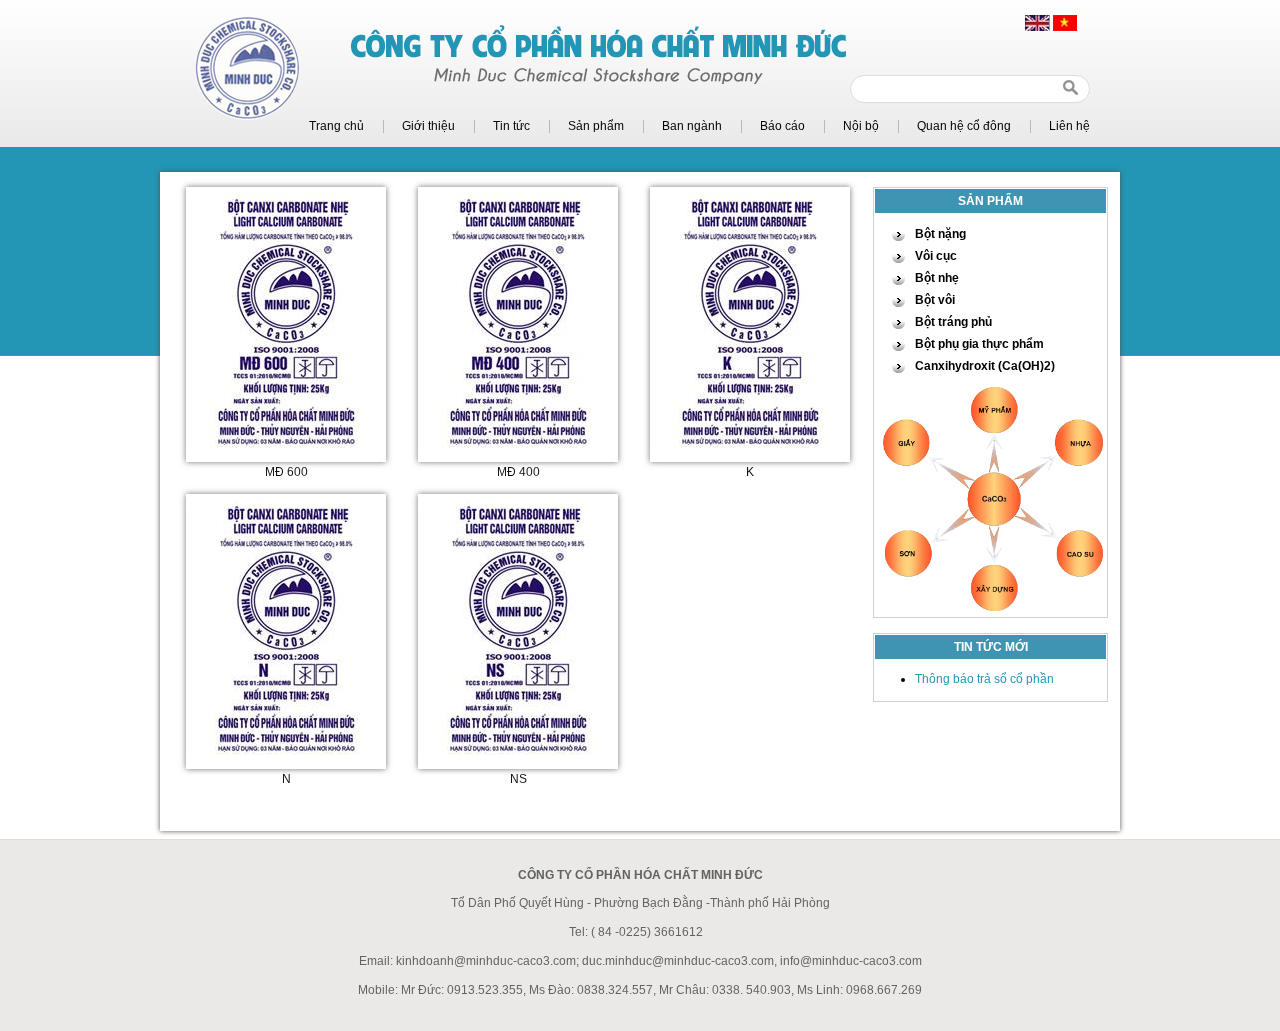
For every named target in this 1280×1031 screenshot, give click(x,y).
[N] (286, 755)
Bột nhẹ (937, 278)
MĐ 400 (518, 472)
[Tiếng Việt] (1065, 27)
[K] (750, 448)
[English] (1037, 27)
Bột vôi (935, 300)
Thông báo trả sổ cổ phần (984, 679)
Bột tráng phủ (953, 322)
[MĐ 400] (518, 448)
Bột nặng (940, 234)
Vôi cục (936, 256)
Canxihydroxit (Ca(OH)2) (985, 366)
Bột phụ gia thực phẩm (979, 344)
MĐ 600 (286, 472)
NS (518, 779)
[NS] (518, 755)
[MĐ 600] (286, 448)
